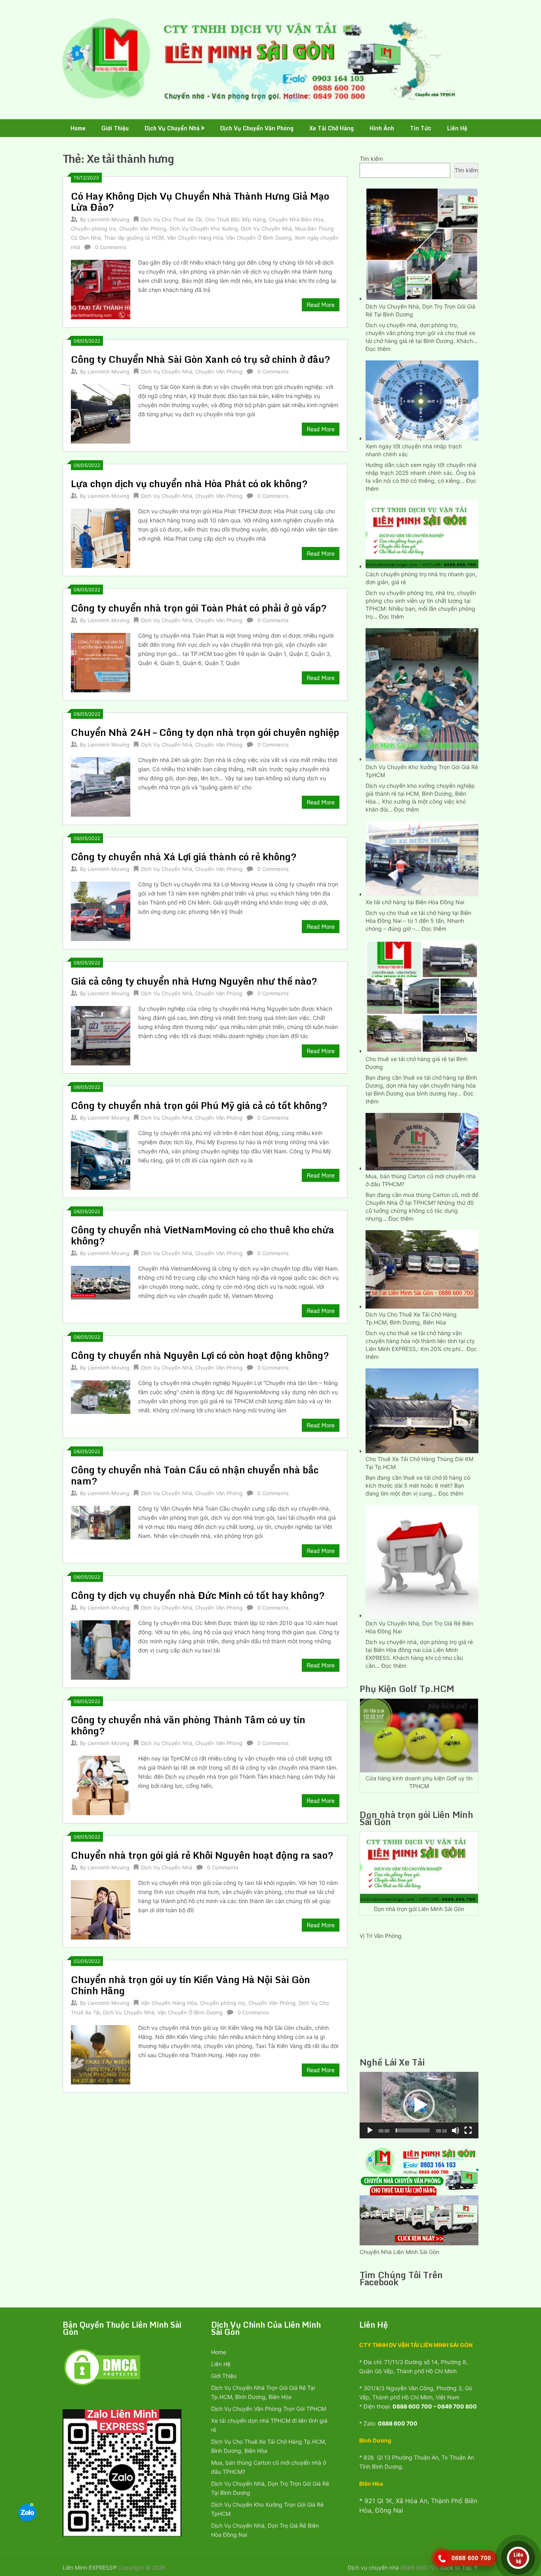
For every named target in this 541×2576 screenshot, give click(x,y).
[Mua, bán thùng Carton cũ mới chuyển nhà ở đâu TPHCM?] (422, 1141)
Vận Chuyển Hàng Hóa (195, 238)
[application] (419, 2105)
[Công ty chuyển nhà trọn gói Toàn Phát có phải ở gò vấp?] (101, 662)
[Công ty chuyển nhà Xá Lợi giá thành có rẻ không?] (101, 910)
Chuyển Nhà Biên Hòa (296, 219)
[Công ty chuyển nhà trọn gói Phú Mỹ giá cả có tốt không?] (101, 1159)
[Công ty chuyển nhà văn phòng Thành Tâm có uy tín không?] (101, 1784)
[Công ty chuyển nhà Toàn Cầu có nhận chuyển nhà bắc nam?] (101, 1521)
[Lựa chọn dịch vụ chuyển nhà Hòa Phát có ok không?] (101, 537)
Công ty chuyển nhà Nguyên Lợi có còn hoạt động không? (200, 1355)
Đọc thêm (378, 349)
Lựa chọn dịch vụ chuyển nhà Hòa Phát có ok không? (189, 483)
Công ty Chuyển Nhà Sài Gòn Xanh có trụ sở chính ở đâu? (201, 359)
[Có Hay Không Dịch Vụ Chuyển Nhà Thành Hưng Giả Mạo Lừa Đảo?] (101, 289)
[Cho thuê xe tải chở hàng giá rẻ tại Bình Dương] (422, 996)
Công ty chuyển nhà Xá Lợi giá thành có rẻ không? (184, 856)
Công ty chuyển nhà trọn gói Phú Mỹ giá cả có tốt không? (199, 1105)
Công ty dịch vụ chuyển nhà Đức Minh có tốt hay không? (198, 1595)
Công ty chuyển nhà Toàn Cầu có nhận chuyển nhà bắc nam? (195, 1475)
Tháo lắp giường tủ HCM (134, 238)
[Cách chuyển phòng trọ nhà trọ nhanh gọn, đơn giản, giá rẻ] (422, 533)
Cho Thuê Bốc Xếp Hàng (235, 219)
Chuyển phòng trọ (93, 229)
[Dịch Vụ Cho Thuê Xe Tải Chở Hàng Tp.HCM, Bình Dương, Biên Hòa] (422, 1268)
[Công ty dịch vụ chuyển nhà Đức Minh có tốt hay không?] (101, 1649)
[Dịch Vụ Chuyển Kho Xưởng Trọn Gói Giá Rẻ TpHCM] (422, 694)
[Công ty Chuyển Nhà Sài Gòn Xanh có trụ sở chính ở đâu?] (101, 413)
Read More (321, 305)
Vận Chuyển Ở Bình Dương (259, 238)
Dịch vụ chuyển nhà (373, 2567)
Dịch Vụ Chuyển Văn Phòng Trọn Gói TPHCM (269, 2409)
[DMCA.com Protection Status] (102, 2385)
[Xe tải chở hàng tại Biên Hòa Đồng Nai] (422, 858)
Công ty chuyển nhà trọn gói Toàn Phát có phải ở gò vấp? (199, 608)
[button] (419, 2105)
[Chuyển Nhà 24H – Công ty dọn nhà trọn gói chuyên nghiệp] (101, 786)
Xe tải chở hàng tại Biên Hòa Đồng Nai (415, 902)
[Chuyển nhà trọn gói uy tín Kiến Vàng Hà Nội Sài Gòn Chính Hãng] (101, 2054)
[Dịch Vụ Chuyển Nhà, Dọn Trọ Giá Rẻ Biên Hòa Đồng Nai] (422, 1560)
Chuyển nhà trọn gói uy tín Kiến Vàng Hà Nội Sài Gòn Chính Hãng (190, 1985)
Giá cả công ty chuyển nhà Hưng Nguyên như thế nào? (194, 981)
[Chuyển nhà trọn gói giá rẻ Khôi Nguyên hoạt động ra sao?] (101, 1909)
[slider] (413, 2130)
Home (78, 128)
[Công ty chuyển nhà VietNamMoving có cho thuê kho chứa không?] (101, 1282)
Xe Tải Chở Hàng (331, 128)
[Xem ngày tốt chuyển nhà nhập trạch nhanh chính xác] (422, 399)
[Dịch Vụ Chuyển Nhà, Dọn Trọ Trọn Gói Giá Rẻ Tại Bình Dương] (422, 243)
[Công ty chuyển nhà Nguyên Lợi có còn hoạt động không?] (101, 1396)
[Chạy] (370, 2130)
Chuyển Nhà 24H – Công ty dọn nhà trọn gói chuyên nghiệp (205, 732)
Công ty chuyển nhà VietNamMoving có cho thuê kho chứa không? (203, 1235)
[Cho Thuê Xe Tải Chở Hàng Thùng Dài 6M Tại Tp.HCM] (422, 1410)
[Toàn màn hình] (468, 2130)
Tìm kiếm (371, 159)
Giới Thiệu (115, 128)
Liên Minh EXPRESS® (90, 2567)
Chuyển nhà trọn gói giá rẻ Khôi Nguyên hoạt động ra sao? (202, 1855)
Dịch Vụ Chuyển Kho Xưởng (204, 229)
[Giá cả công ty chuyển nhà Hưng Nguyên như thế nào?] (101, 1035)
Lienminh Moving (109, 219)
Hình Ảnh (382, 128)
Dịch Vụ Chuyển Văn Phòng (257, 128)
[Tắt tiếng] (455, 2130)
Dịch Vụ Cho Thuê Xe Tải (171, 219)
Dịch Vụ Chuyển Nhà (172, 128)
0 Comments (111, 247)
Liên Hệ (457, 128)
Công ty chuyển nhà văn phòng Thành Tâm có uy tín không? (188, 1725)
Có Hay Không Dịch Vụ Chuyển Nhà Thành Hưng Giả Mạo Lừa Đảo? (200, 201)
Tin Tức (421, 128)
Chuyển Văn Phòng (143, 229)
